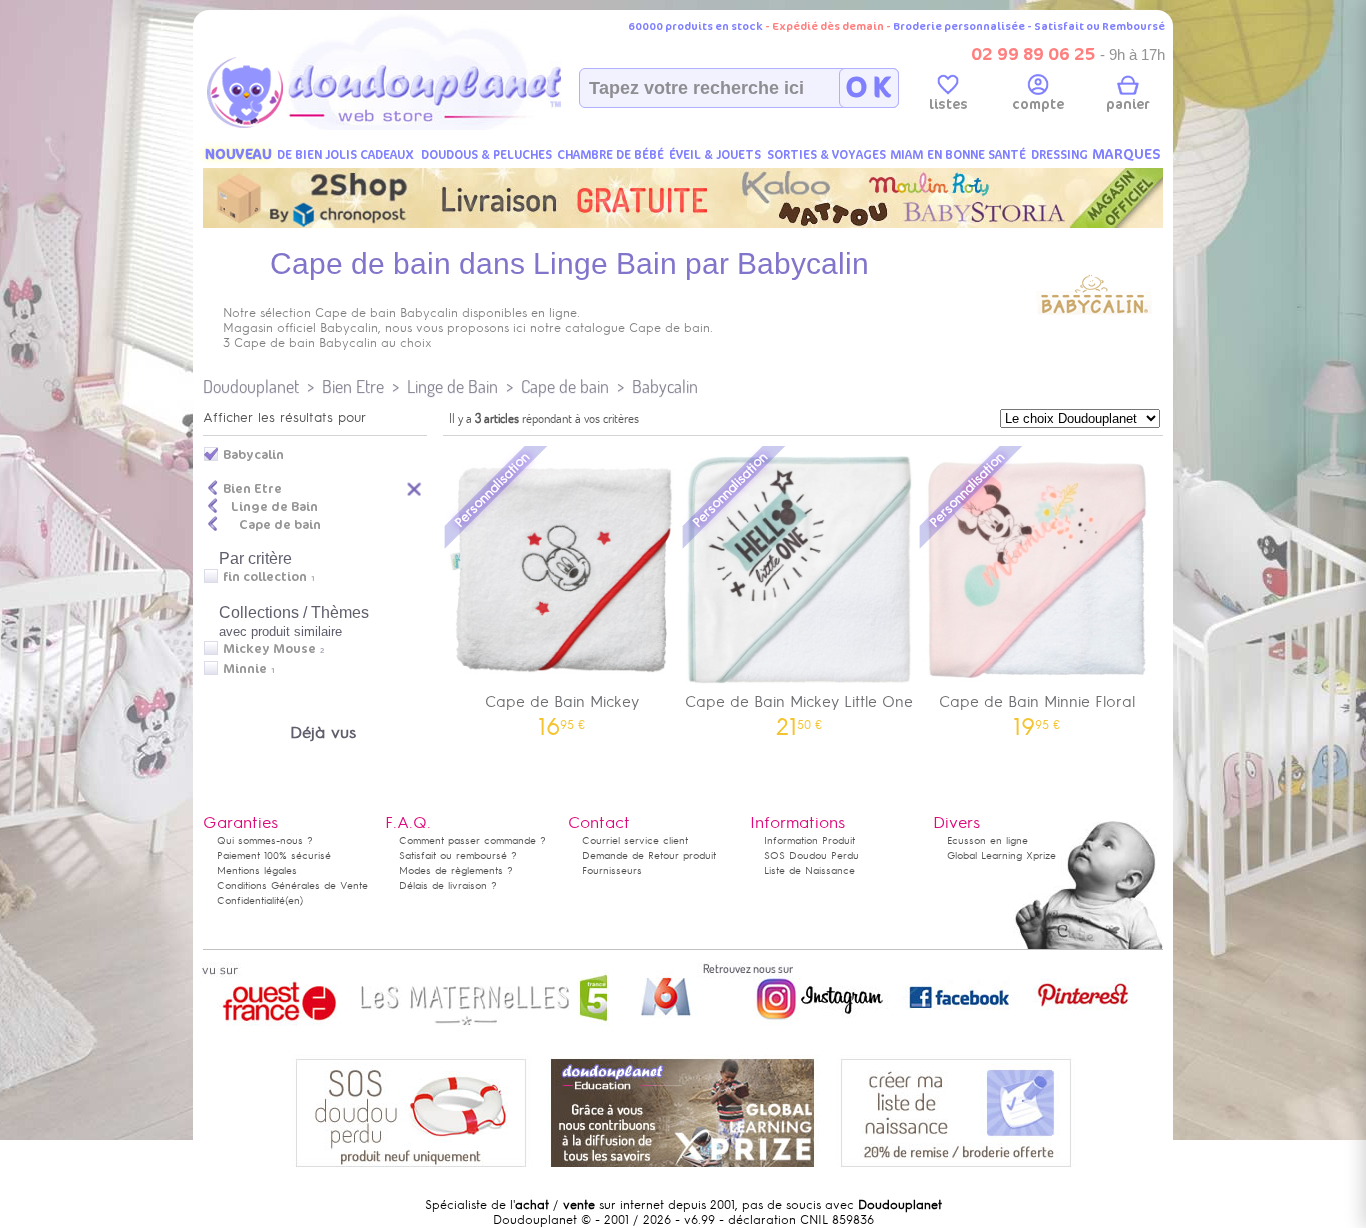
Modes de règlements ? (456, 870)
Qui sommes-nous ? (265, 840)
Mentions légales (257, 870)
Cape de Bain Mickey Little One (799, 708)
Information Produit (809, 840)
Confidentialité (251, 900)
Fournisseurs (612, 870)
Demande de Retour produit (649, 855)
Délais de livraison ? (448, 885)
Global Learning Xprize (1001, 855)
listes (948, 104)
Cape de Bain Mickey (562, 708)
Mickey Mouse (269, 649)
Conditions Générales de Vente (292, 885)
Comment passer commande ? (472, 840)
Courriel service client (635, 840)
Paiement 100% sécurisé (274, 855)
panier (1128, 104)
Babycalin (665, 386)
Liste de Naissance (809, 870)
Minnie (245, 669)
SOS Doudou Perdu (811, 855)
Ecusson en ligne (987, 840)
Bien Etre (353, 386)
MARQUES (1126, 154)
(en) (294, 900)
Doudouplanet (251, 386)
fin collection (265, 577)
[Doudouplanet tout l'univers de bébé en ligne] (423, 126)
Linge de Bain (452, 386)
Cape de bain (565, 386)
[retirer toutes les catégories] (415, 488)
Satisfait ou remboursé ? (458, 855)
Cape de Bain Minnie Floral (1037, 708)
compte (1038, 104)
